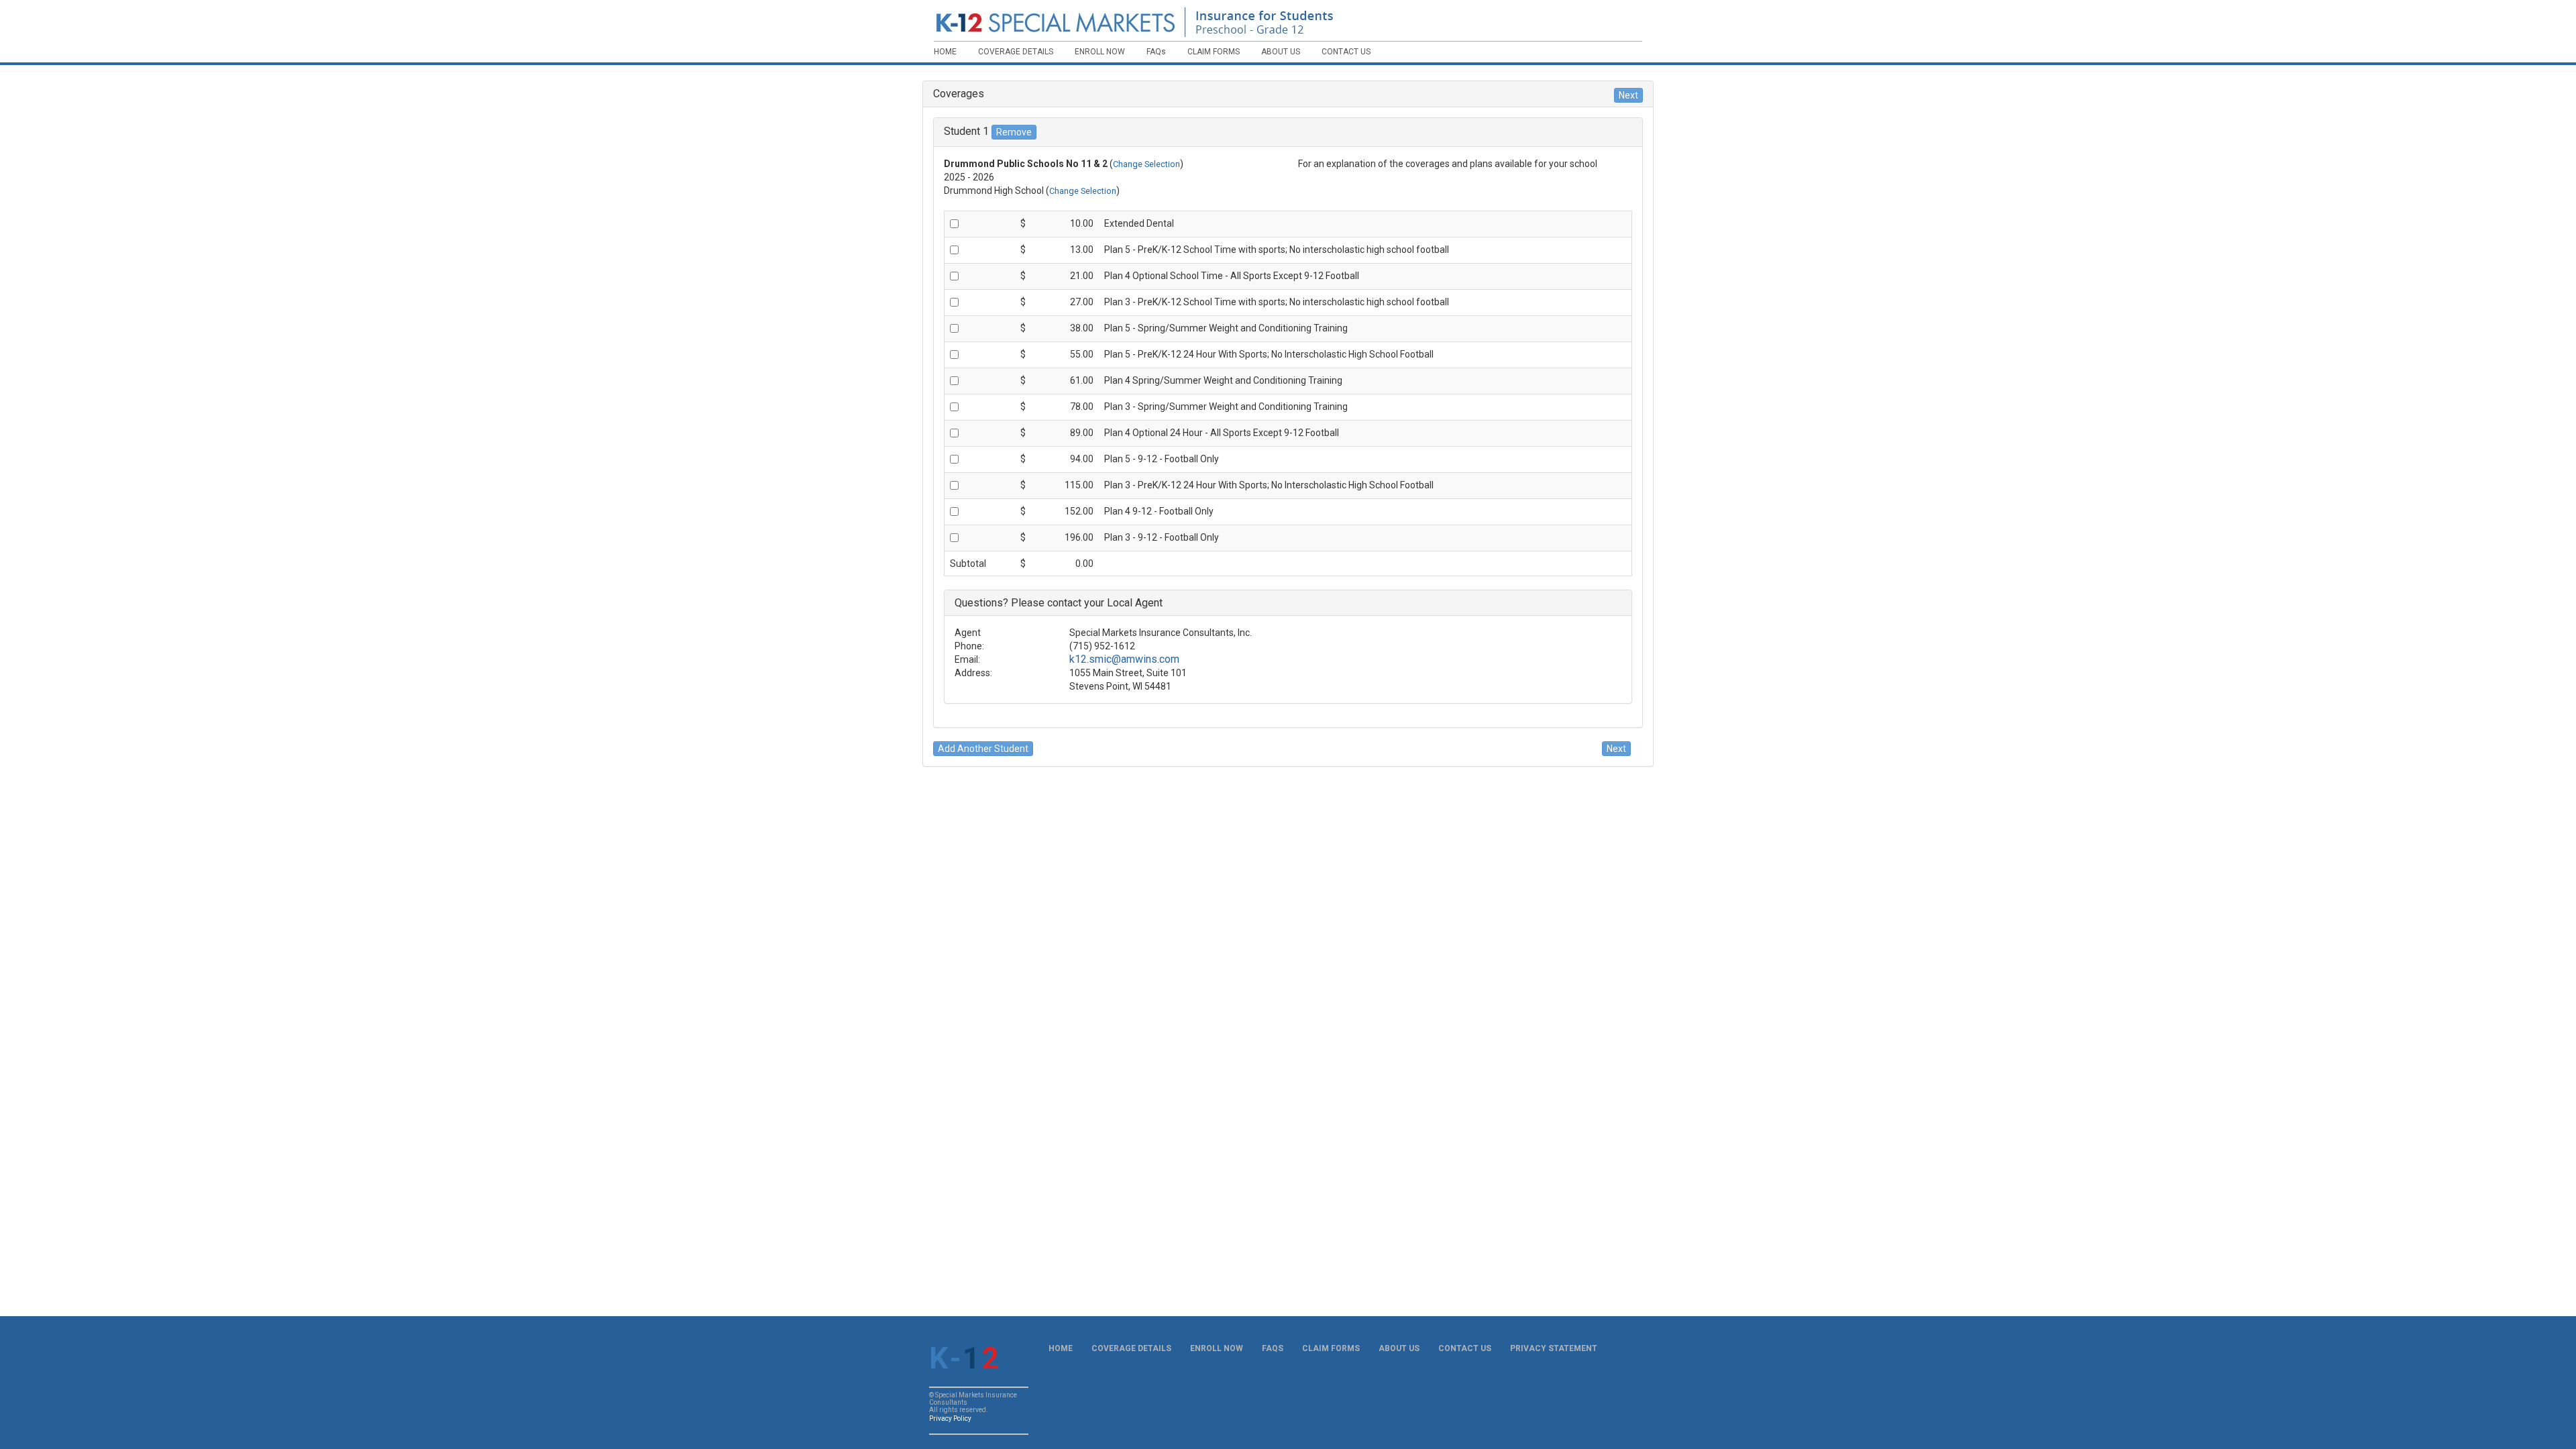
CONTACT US (1465, 1348)
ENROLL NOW (1217, 1348)
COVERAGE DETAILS (1131, 1348)
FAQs (1273, 1348)
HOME (1061, 1348)
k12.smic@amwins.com (1124, 659)
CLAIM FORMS (1331, 1348)
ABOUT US (1399, 1348)
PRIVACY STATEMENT (1554, 1348)
